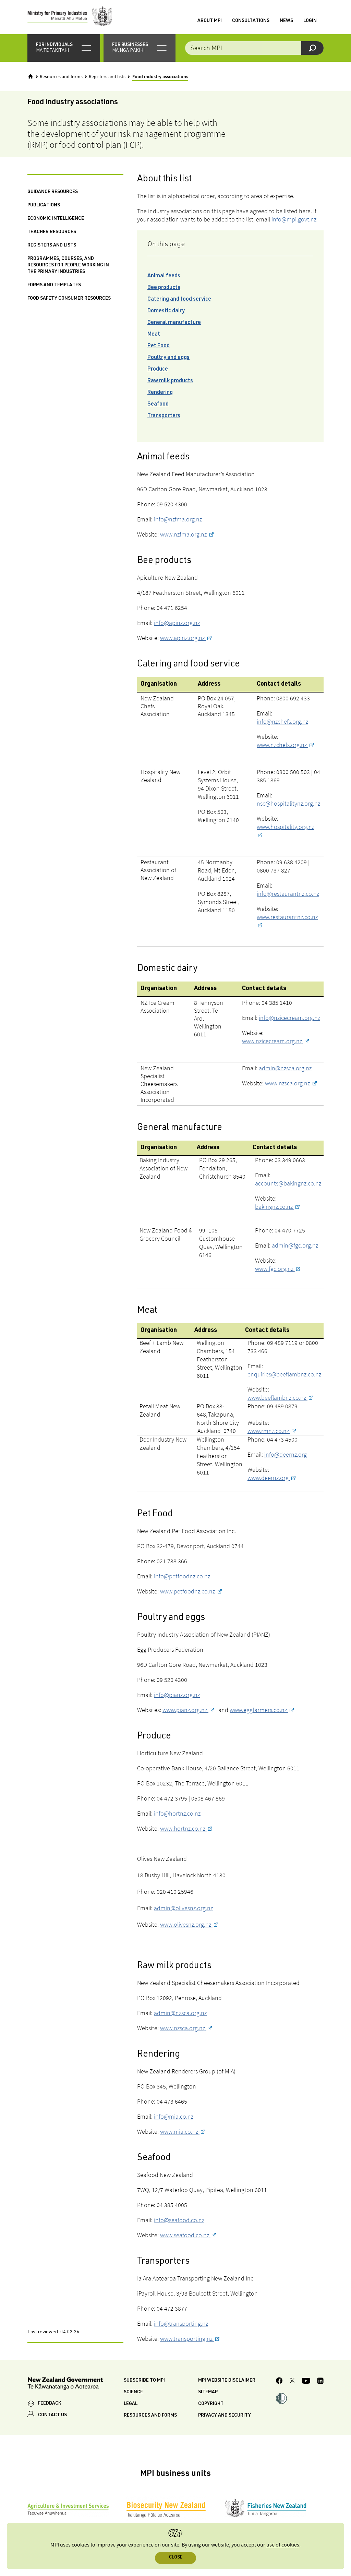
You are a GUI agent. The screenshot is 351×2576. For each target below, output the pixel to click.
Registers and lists (107, 77)
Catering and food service (179, 300)
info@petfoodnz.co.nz (182, 1576)
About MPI (210, 21)
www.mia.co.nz (180, 2132)
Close (176, 2558)
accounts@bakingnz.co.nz (288, 1183)
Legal (131, 2404)
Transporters (164, 416)
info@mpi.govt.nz (294, 219)
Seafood (158, 405)
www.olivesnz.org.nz (186, 1924)
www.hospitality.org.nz (286, 827)
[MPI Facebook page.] (279, 2382)
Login (310, 21)
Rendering (160, 393)
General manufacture (174, 323)
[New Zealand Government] (65, 2385)
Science (133, 2392)
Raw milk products (170, 381)
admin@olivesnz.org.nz (183, 1908)
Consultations (251, 21)
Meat (154, 335)
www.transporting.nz (187, 2339)
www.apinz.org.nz (183, 638)
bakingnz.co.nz (275, 1207)
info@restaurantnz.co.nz (288, 894)
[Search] (312, 48)
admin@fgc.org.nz (295, 1245)
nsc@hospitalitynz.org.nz (288, 803)
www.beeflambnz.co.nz (277, 1398)
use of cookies (283, 2545)
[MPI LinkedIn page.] (320, 2382)
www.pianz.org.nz (185, 1710)
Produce (158, 370)
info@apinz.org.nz (177, 623)
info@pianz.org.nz (177, 1695)
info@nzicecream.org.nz (289, 1018)
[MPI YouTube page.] (306, 2382)
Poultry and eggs (168, 358)
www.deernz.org (269, 1478)
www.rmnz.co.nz (269, 1431)
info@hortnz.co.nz (177, 1813)
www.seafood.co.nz (185, 2235)
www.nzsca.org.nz (288, 1083)
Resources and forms (61, 77)
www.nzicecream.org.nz (273, 1041)
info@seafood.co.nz (179, 2220)
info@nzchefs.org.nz (282, 721)
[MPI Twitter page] (292, 2382)
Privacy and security (225, 2416)
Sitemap (208, 2392)
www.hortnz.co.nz (183, 1828)
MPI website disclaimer (227, 2381)
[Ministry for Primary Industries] (70, 17)
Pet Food (159, 346)
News (286, 21)
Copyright (211, 2404)
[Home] (31, 76)
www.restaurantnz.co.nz (287, 917)
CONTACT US (52, 2415)
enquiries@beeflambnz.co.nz (284, 1374)
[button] (64, 48)
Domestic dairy (166, 311)
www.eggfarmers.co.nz (259, 1710)
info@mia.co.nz (174, 2116)
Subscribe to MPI (144, 2381)
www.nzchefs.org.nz (282, 745)
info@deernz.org (286, 1454)
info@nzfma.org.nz (178, 519)
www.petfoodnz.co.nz (188, 1591)
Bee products (164, 288)
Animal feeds (164, 276)
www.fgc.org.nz (275, 1269)
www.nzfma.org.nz (184, 534)
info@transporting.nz (181, 2324)
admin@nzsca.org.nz (285, 1068)
